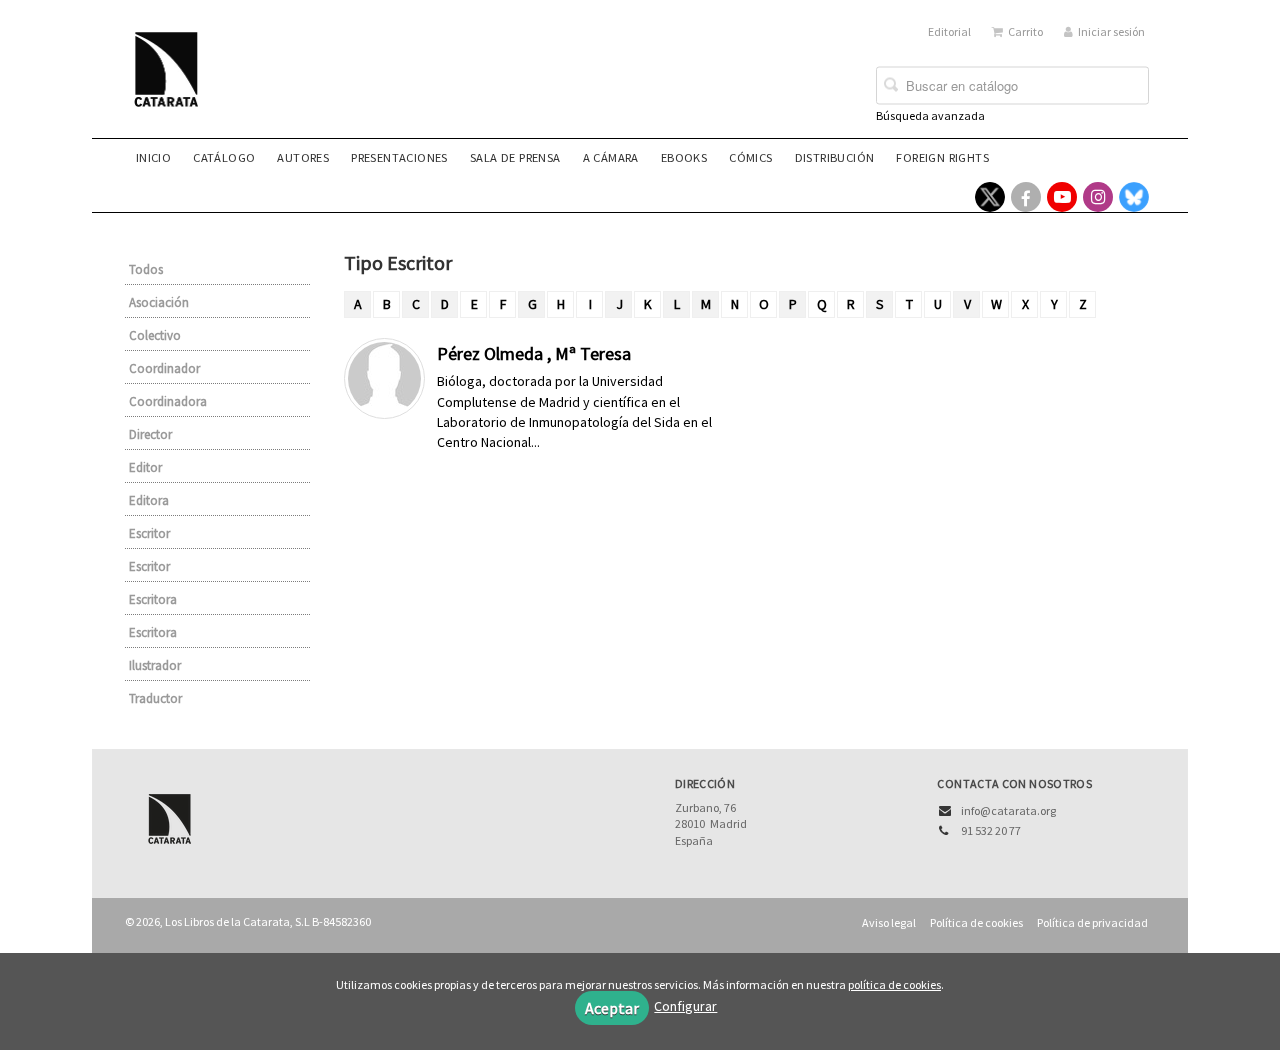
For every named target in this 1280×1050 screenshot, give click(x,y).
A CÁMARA (611, 157)
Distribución (835, 157)
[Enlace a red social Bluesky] (1134, 197)
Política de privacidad (1092, 922)
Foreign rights (942, 157)
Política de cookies (976, 922)
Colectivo (155, 335)
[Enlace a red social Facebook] (1026, 197)
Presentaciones (399, 157)
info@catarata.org (1008, 810)
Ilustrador (155, 665)
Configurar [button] (685, 1006)
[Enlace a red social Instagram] (1098, 197)
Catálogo (224, 157)
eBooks (684, 157)
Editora (149, 500)
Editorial (949, 31)
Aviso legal (889, 922)
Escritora (153, 599)
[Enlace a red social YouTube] (1062, 197)
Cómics (750, 157)
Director (150, 434)
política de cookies (894, 984)
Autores (303, 157)
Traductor (155, 698)
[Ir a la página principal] (172, 82)
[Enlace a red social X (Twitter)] (990, 197)
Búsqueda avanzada (930, 115)
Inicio (153, 157)
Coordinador (164, 368)
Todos (146, 269)
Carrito (1025, 31)
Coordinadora (168, 401)
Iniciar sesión (1111, 31)
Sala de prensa (515, 157)
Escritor (149, 533)
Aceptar (612, 1008)
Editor (145, 467)
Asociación (159, 302)
